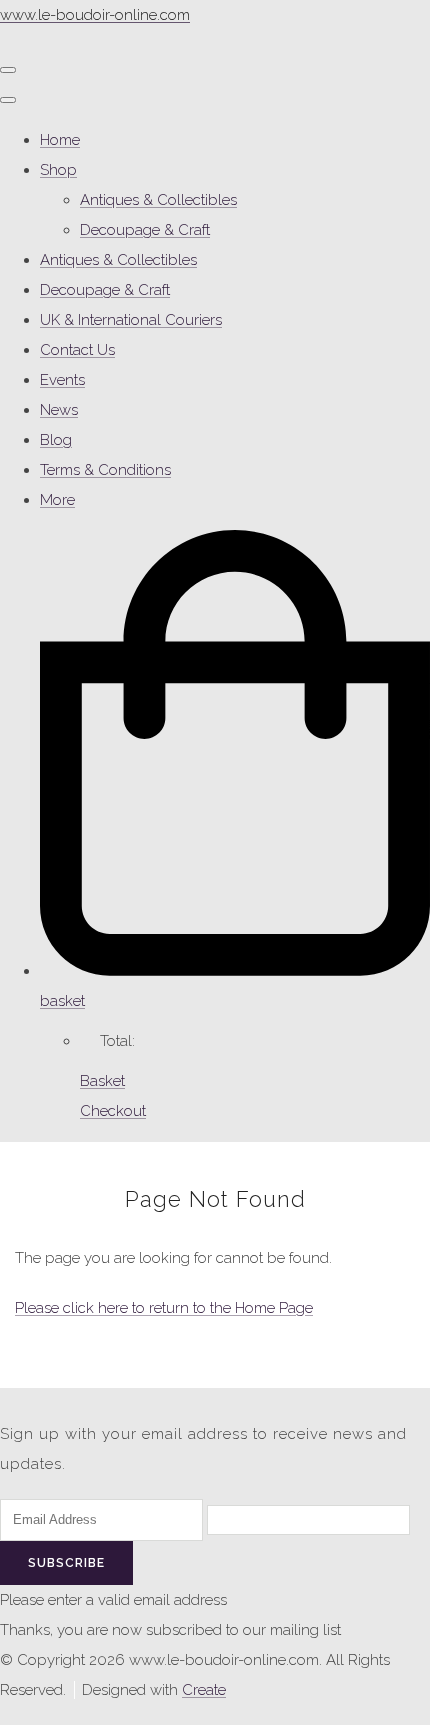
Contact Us (77, 350)
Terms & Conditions (105, 470)
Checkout (113, 1111)
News (59, 410)
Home (60, 140)
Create (204, 1690)
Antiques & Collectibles (158, 200)
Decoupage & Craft (145, 230)
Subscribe (66, 1563)
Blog (56, 440)
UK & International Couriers (131, 320)
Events (62, 380)
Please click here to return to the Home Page (164, 1308)
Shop (58, 170)
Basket (102, 1081)
